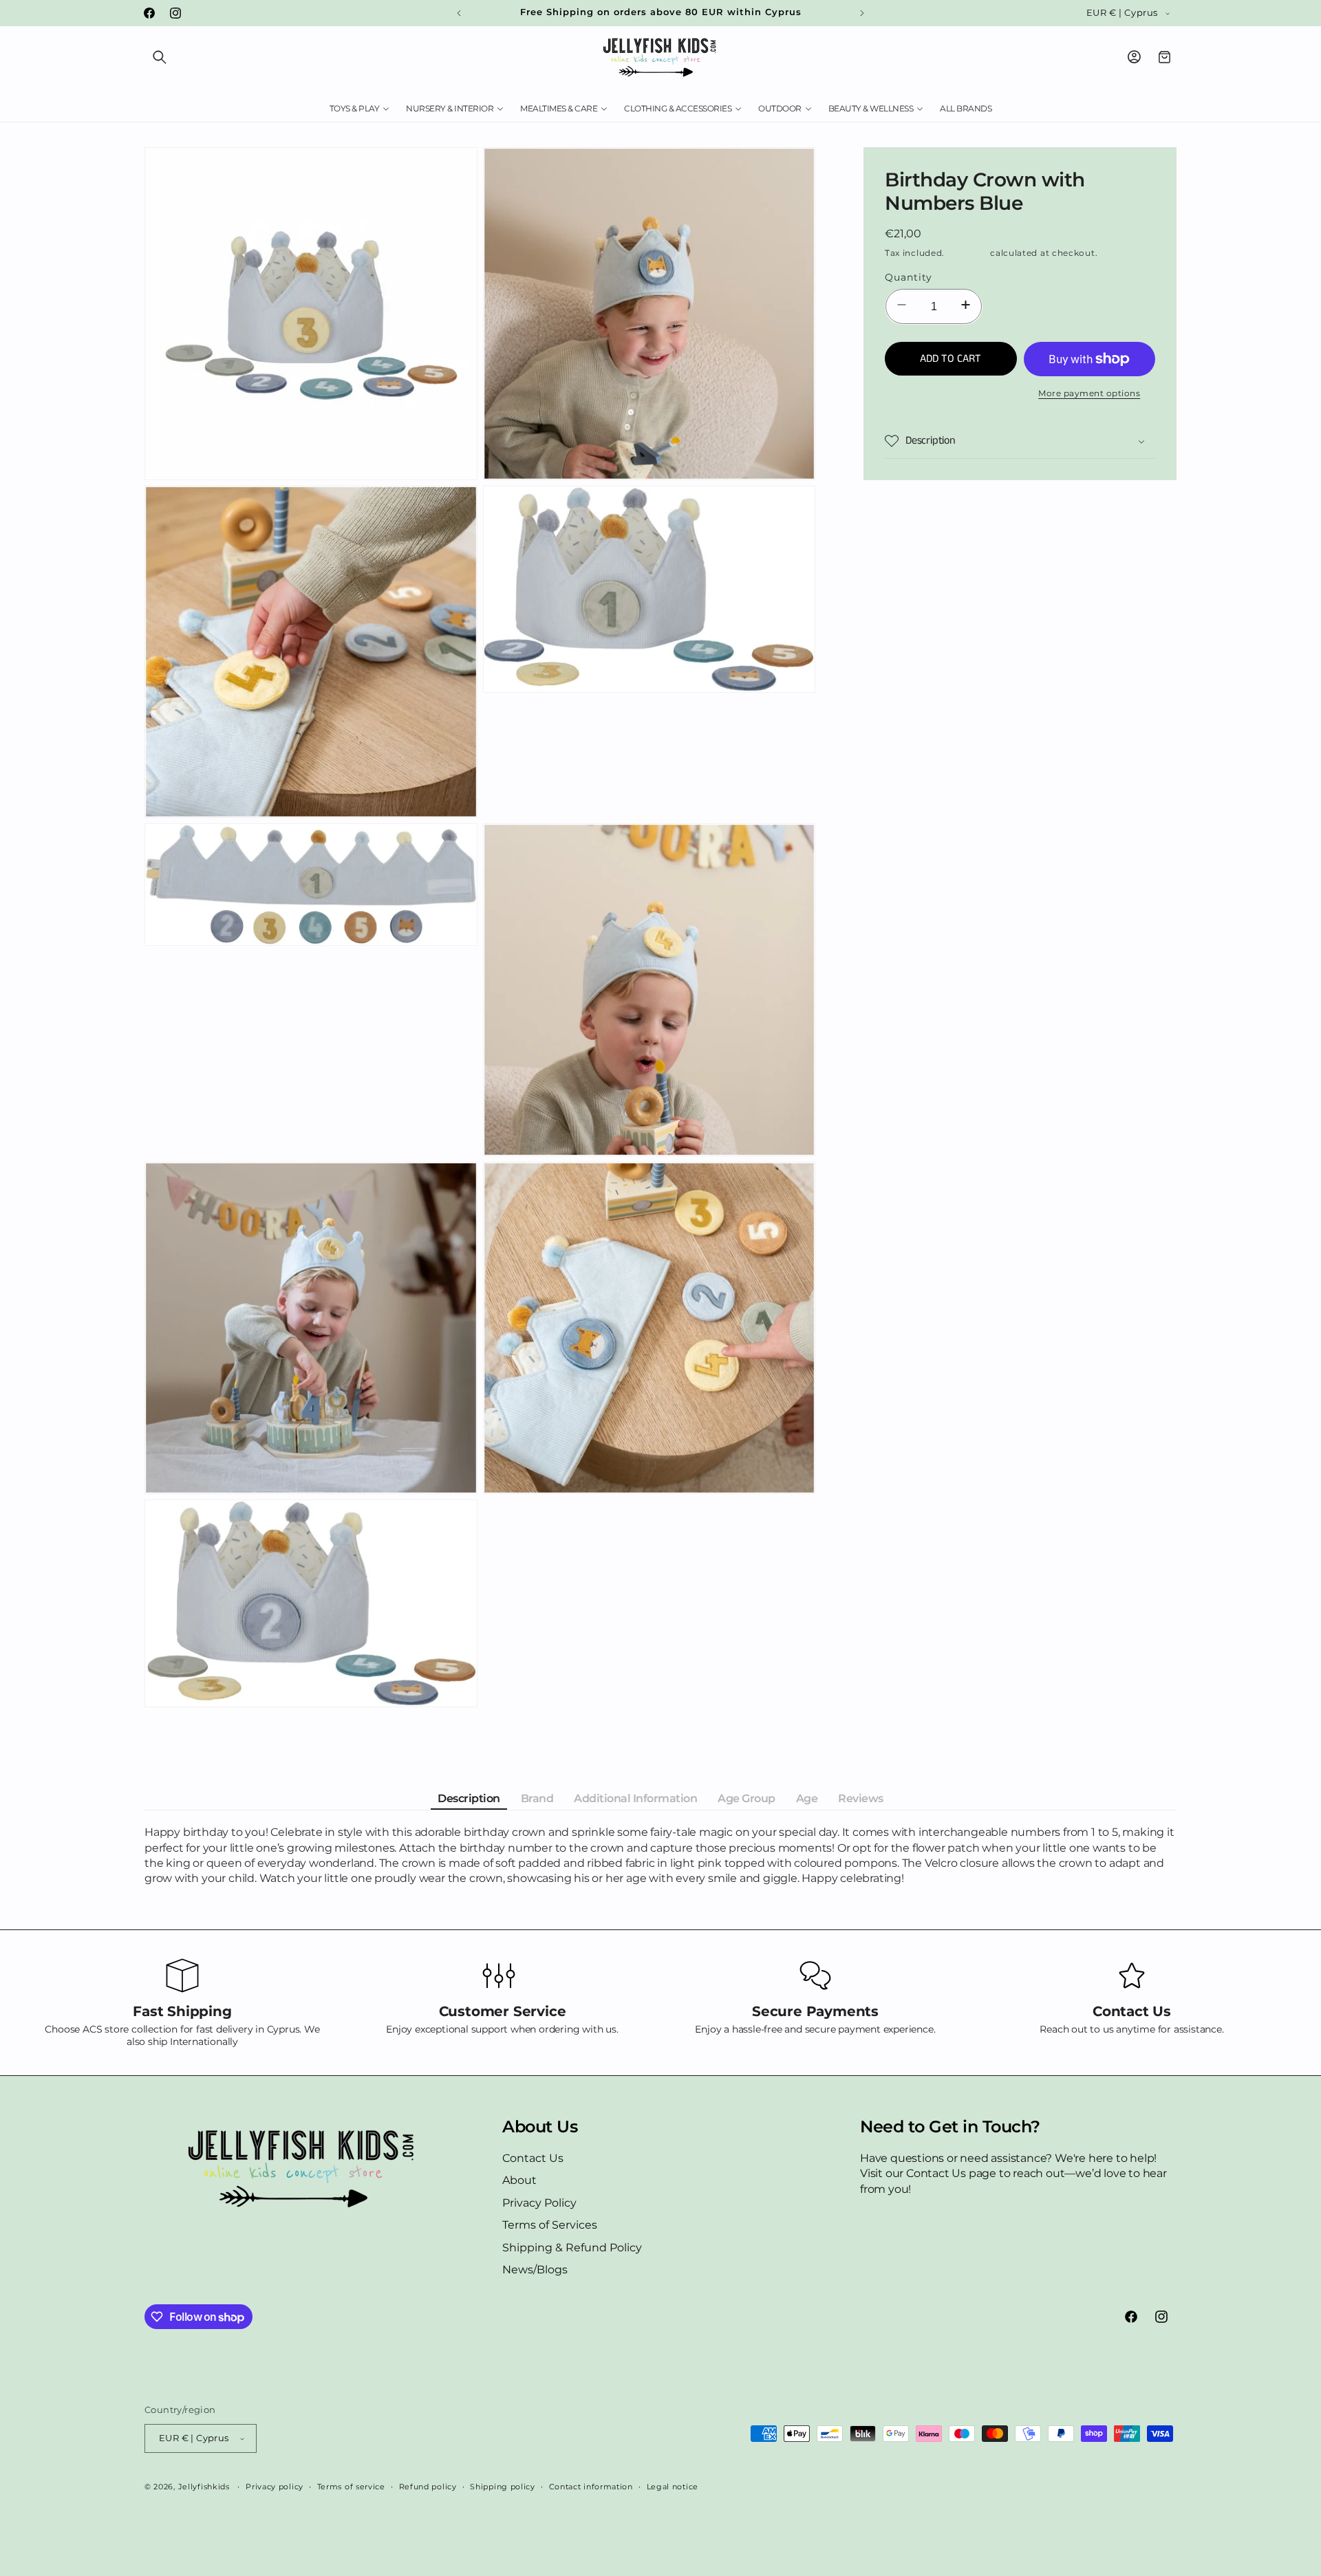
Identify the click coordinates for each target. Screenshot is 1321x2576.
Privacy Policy (539, 2203)
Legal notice (673, 2487)
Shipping (968, 252)
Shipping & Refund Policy (572, 2248)
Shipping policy (503, 2487)
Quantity (909, 277)
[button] (160, 57)
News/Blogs (535, 2270)
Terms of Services (550, 2225)
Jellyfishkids (204, 2487)
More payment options (1089, 393)
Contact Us (533, 2158)
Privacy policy (275, 2487)
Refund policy (428, 2487)
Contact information (591, 2487)
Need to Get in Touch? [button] (950, 2127)
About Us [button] (540, 2127)
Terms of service (351, 2487)
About (519, 2180)
